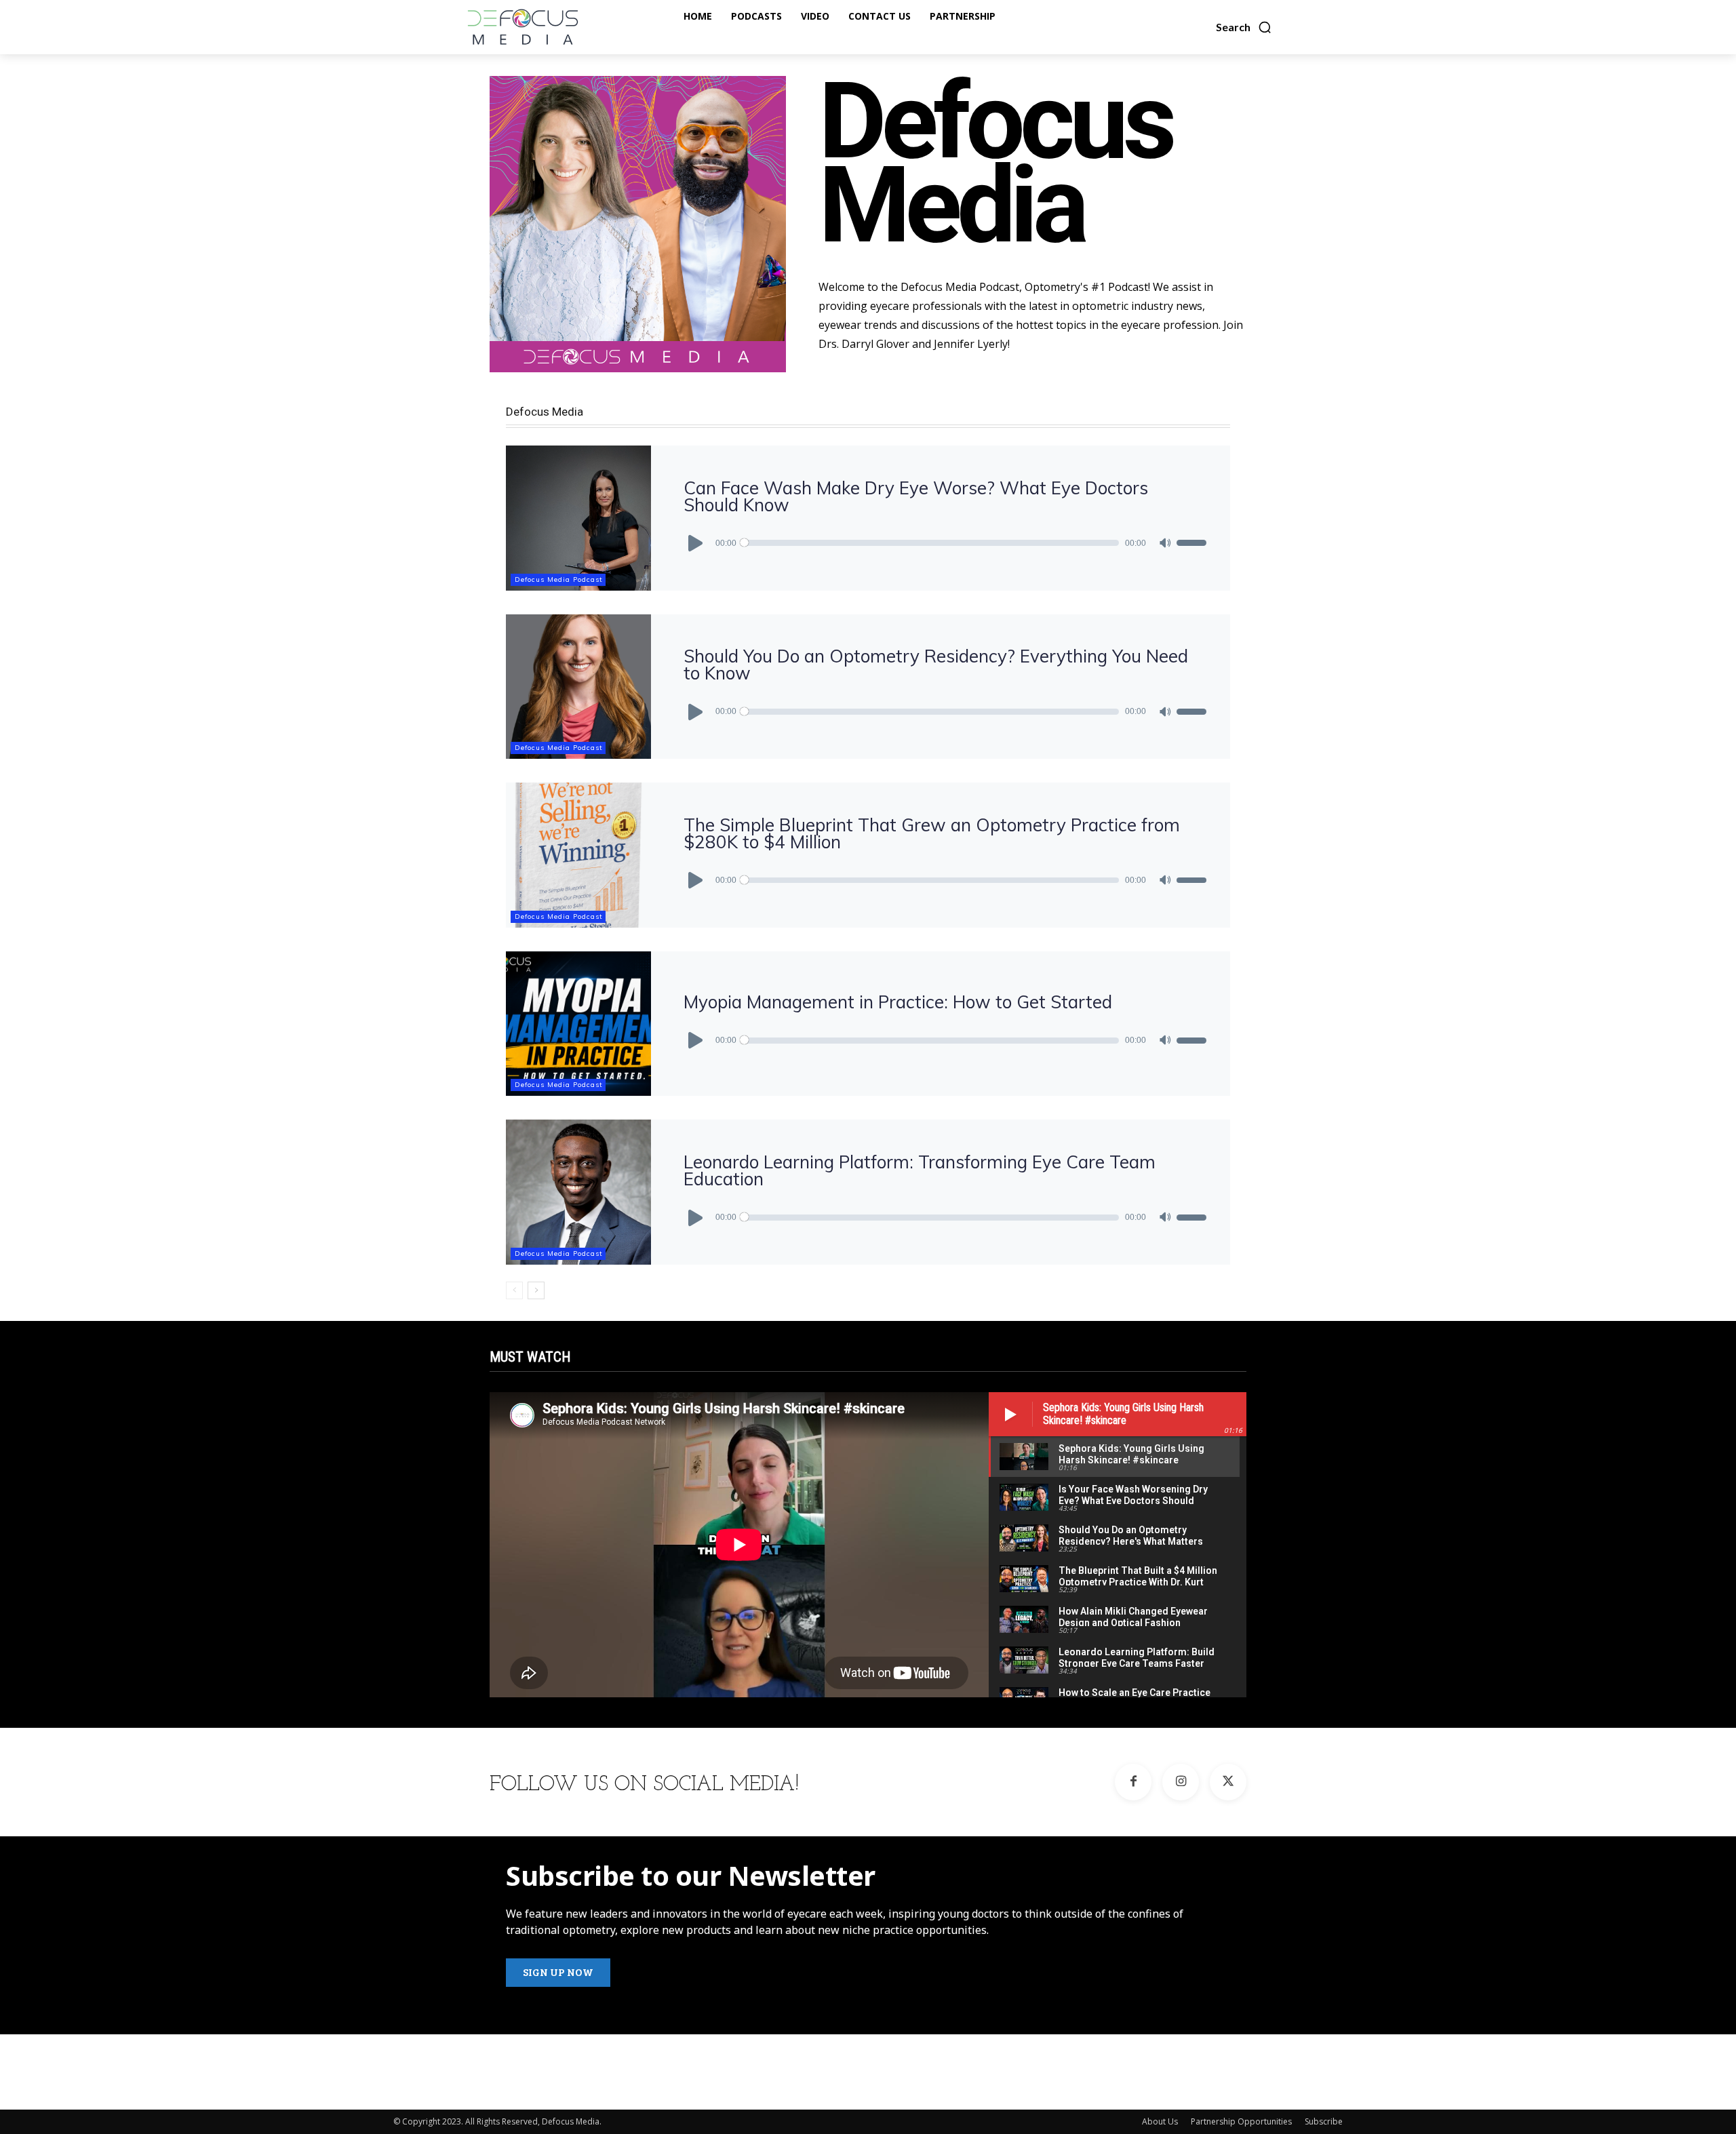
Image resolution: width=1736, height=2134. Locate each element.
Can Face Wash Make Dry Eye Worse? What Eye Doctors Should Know (916, 496)
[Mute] (1165, 543)
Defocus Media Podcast (559, 579)
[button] (1244, 27)
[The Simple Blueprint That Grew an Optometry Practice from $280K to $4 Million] (578, 855)
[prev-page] (514, 1290)
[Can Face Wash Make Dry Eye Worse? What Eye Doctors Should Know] (578, 518)
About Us (1160, 2121)
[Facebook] (1133, 1782)
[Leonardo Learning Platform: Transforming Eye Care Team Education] (578, 1192)
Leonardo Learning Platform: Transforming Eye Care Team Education (920, 1170)
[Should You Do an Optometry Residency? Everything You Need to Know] (578, 687)
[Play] (696, 543)
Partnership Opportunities (1241, 2121)
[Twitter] (1228, 1782)
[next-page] (536, 1290)
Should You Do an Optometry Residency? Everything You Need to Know (936, 665)
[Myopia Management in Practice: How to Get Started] (578, 1024)
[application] (945, 543)
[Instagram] (1181, 1782)
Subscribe (1324, 2121)
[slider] (1191, 543)
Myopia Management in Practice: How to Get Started (898, 1002)
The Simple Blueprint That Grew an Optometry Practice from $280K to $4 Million (932, 833)
